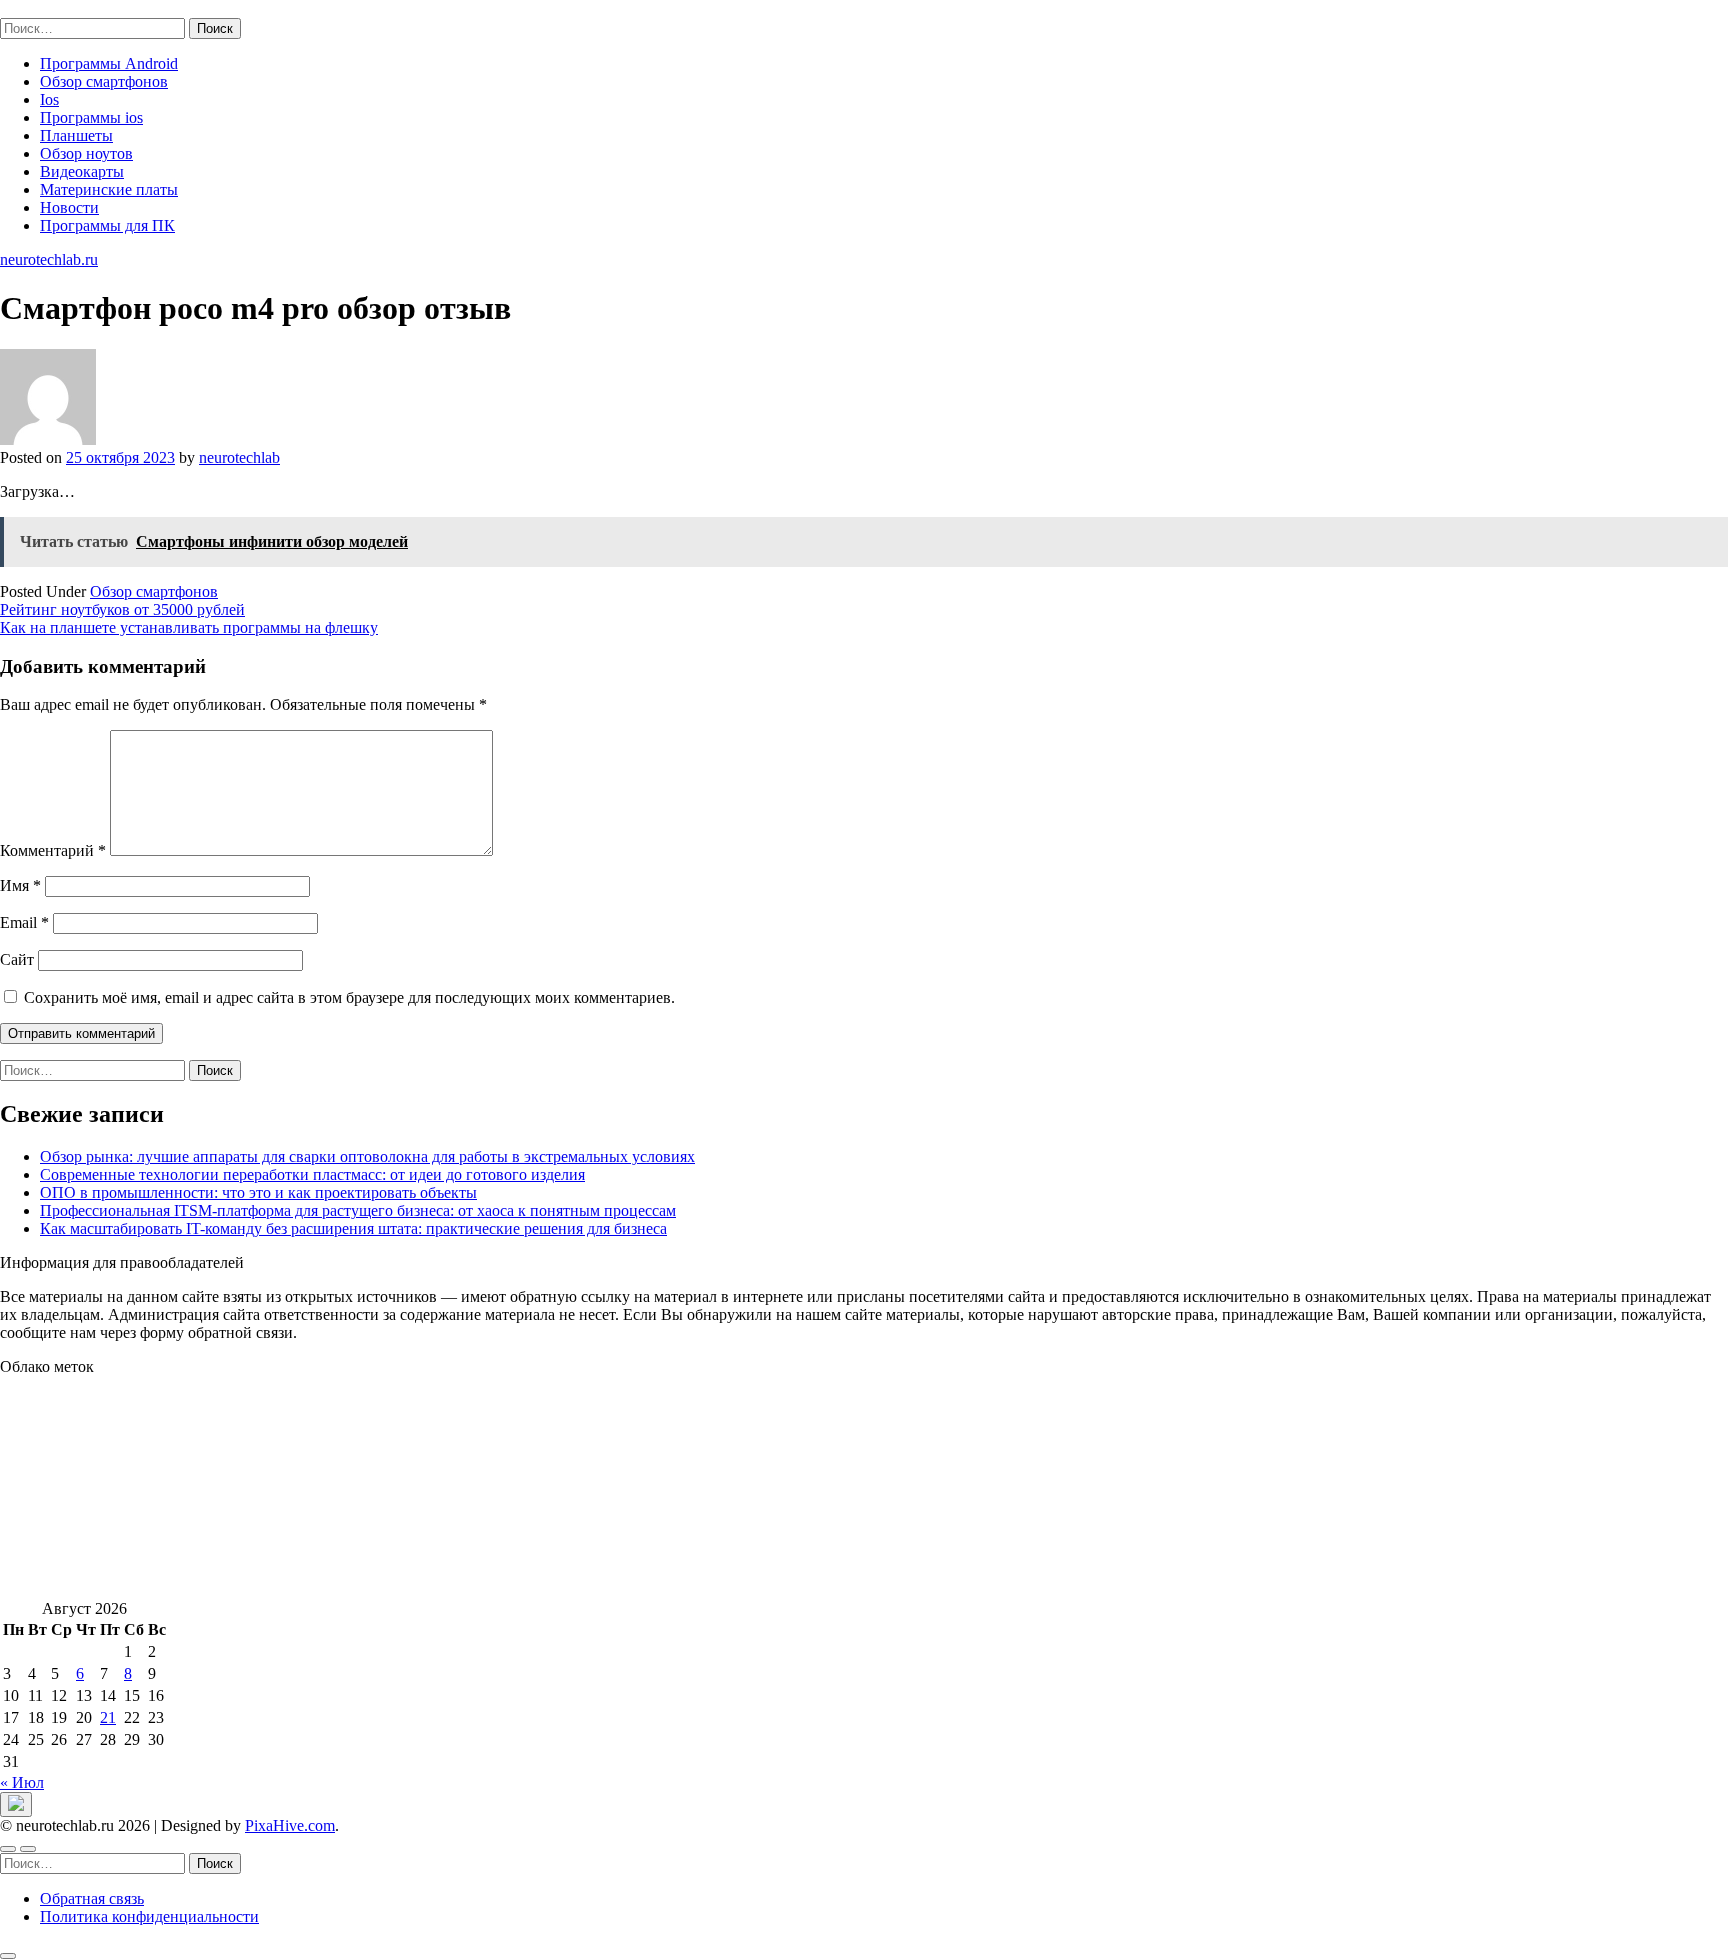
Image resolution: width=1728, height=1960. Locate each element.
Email (24, 922)
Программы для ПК (107, 225)
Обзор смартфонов (104, 81)
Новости (69, 207)
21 (108, 1717)
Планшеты (76, 135)
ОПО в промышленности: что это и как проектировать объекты (258, 1192)
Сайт (17, 959)
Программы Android (109, 63)
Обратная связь (92, 1898)
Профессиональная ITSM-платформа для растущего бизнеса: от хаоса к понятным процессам (358, 1210)
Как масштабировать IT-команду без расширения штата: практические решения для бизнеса (353, 1228)
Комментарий (53, 850)
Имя (20, 885)
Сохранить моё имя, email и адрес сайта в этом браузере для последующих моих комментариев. (349, 997)
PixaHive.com (290, 1825)
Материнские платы (109, 189)
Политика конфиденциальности (149, 1916)
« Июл (22, 1782)
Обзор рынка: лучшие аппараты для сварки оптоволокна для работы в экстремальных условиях (367, 1156)
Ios (49, 99)
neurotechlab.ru (49, 8)
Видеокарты (82, 171)
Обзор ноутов (86, 153)
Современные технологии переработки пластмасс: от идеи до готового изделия (312, 1174)
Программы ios (91, 117)
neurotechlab (239, 457)
